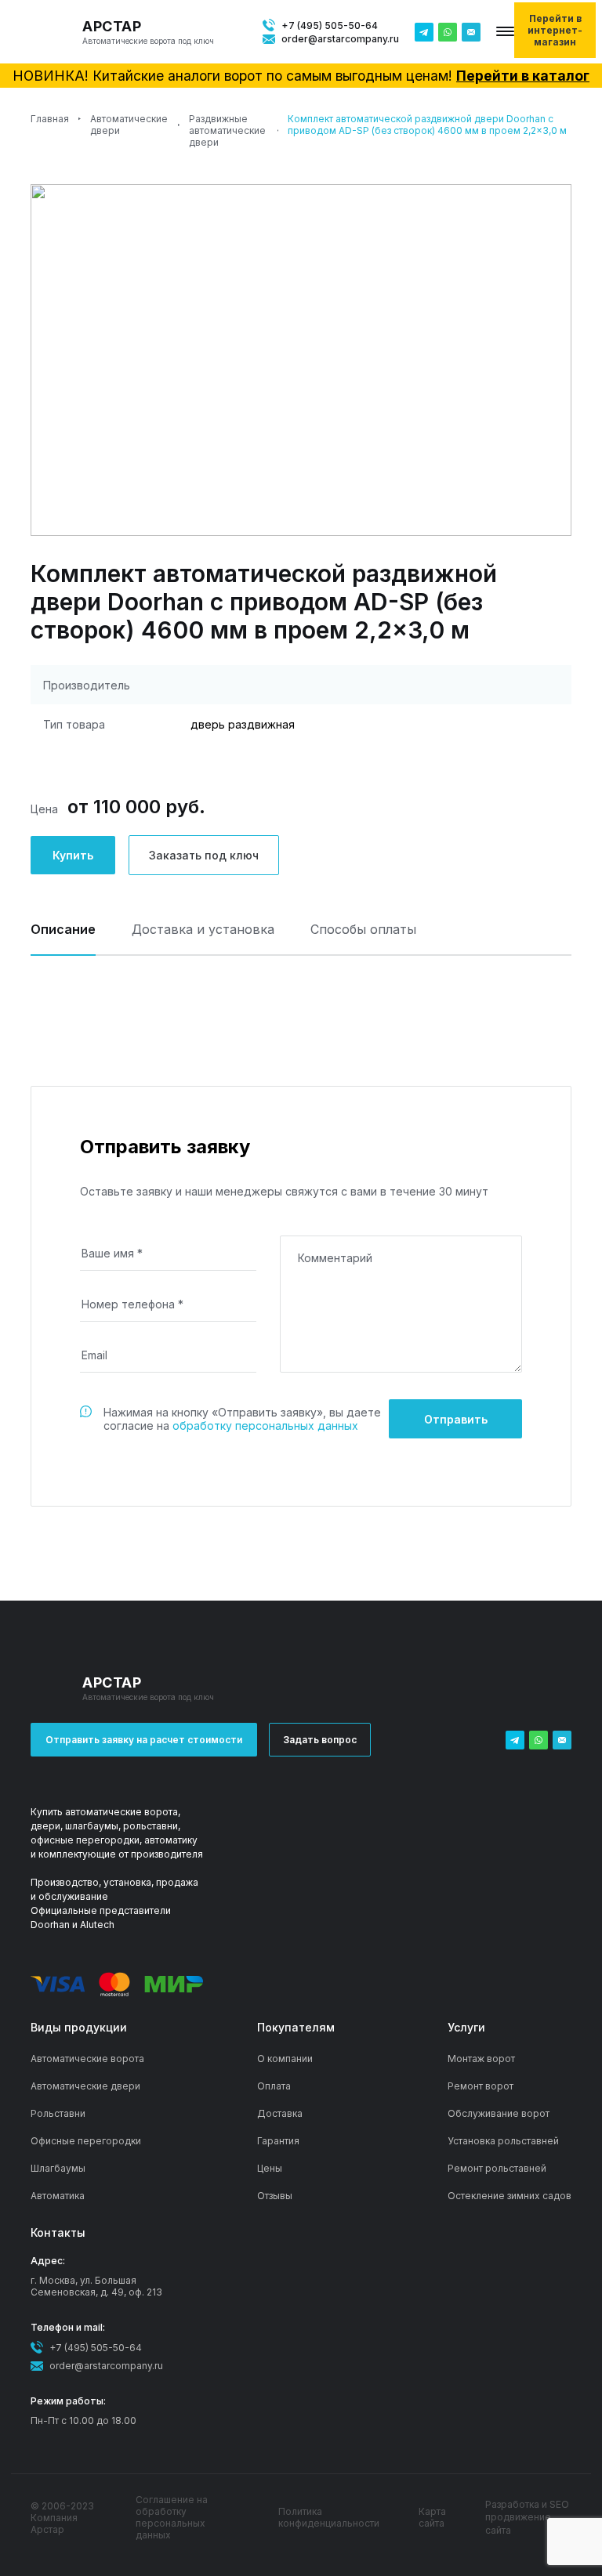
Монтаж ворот (481, 2059)
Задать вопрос (320, 1740)
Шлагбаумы (58, 2168)
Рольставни (58, 2113)
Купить (73, 855)
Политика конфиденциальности (329, 2517)
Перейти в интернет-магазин (555, 30)
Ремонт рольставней (497, 2168)
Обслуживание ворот (499, 2113)
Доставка (280, 2113)
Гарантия (278, 2141)
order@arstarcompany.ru (340, 39)
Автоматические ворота (87, 2059)
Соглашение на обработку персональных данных (172, 2517)
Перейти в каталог (523, 76)
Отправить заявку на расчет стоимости (144, 1740)
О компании (285, 2059)
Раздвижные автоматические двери (227, 130)
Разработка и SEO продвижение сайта (527, 2518)
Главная (50, 119)
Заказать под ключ (204, 855)
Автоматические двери (129, 125)
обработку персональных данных (265, 1425)
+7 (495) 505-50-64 (330, 25)
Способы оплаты (363, 930)
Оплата (274, 2086)
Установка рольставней (503, 2141)
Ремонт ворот (481, 2086)
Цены (270, 2168)
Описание (63, 930)
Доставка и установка (203, 930)
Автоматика (58, 2196)
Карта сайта (432, 2517)
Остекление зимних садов (510, 2196)
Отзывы (275, 2196)
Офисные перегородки (86, 2141)
